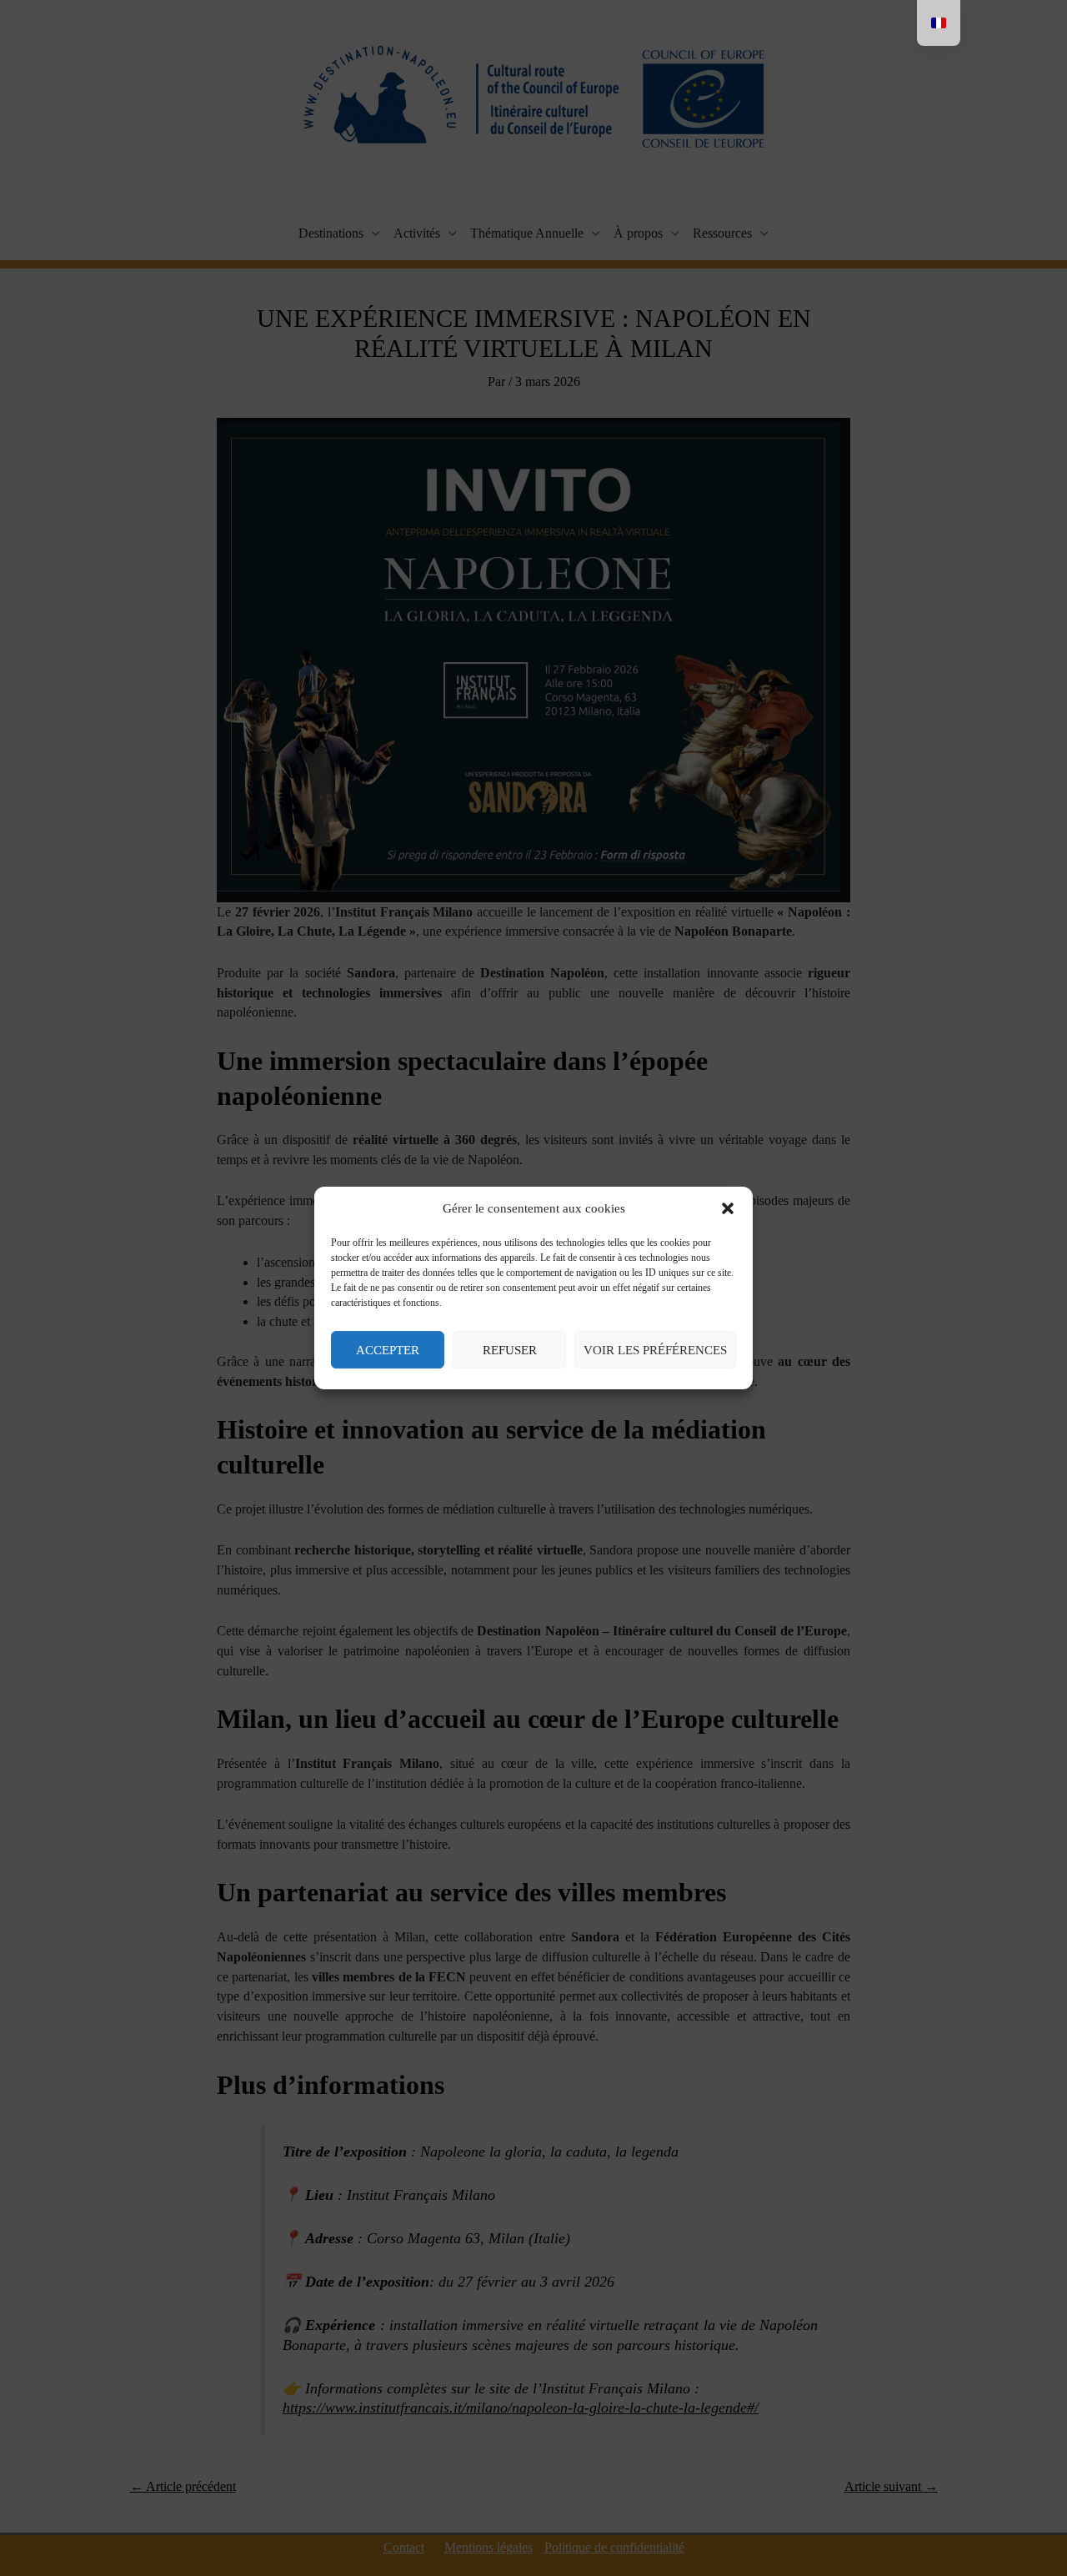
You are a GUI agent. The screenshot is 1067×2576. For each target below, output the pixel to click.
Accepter (388, 1350)
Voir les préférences (655, 1350)
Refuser (510, 1350)
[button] (728, 1209)
